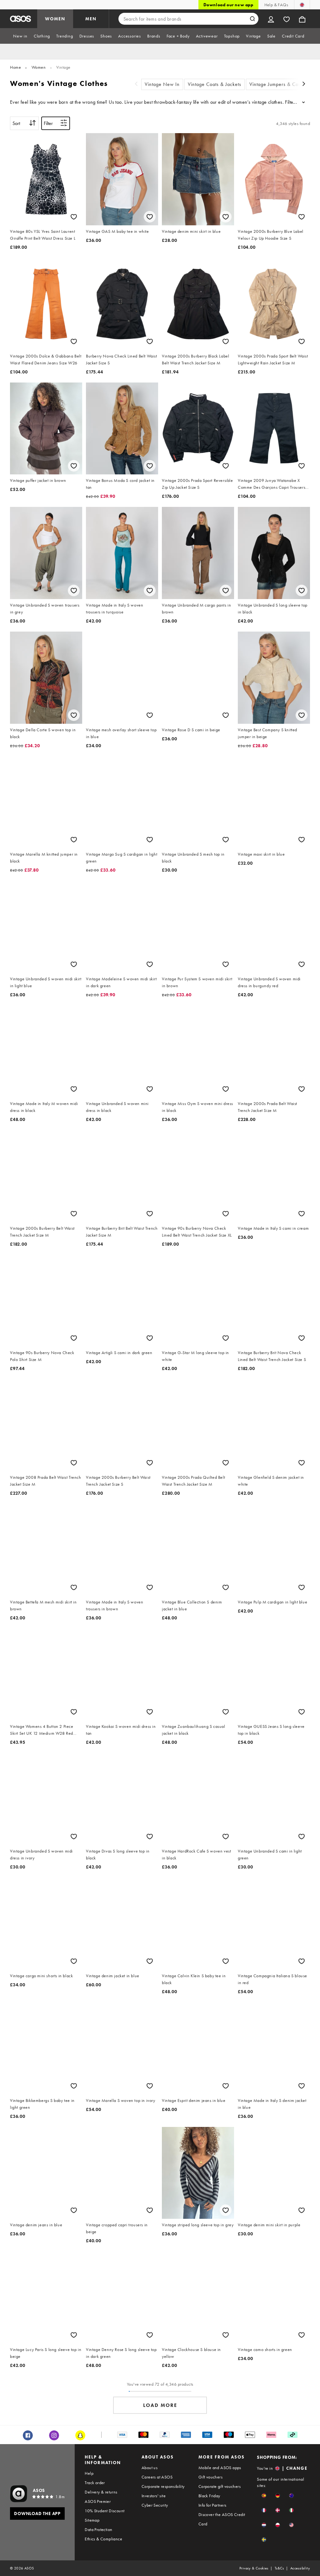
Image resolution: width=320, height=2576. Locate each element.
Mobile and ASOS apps (220, 2468)
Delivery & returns (101, 2492)
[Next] (304, 85)
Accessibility (300, 2568)
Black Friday (209, 2496)
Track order (95, 2483)
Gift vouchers (210, 2477)
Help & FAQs (276, 5)
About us (150, 2468)
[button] (264, 2496)
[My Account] (271, 19)
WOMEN (55, 19)
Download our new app (228, 5)
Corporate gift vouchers (220, 2486)
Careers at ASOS (157, 2477)
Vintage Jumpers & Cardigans (282, 84)
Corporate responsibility (163, 2486)
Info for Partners (212, 2505)
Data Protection (98, 2529)
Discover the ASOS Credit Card (222, 2519)
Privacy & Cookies (254, 2568)
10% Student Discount (105, 2511)
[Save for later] (74, 217)
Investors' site (154, 2496)
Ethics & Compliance (103, 2539)
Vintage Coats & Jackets (215, 84)
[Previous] (136, 85)
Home (15, 67)
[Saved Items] (287, 19)
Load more (160, 2405)
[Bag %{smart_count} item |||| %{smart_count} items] (302, 19)
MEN (91, 19)
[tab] (20, 36)
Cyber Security (155, 2505)
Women (39, 67)
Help (89, 2473)
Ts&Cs (279, 2568)
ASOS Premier (98, 2501)
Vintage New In (162, 84)
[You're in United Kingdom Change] (302, 5)
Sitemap (92, 2520)
